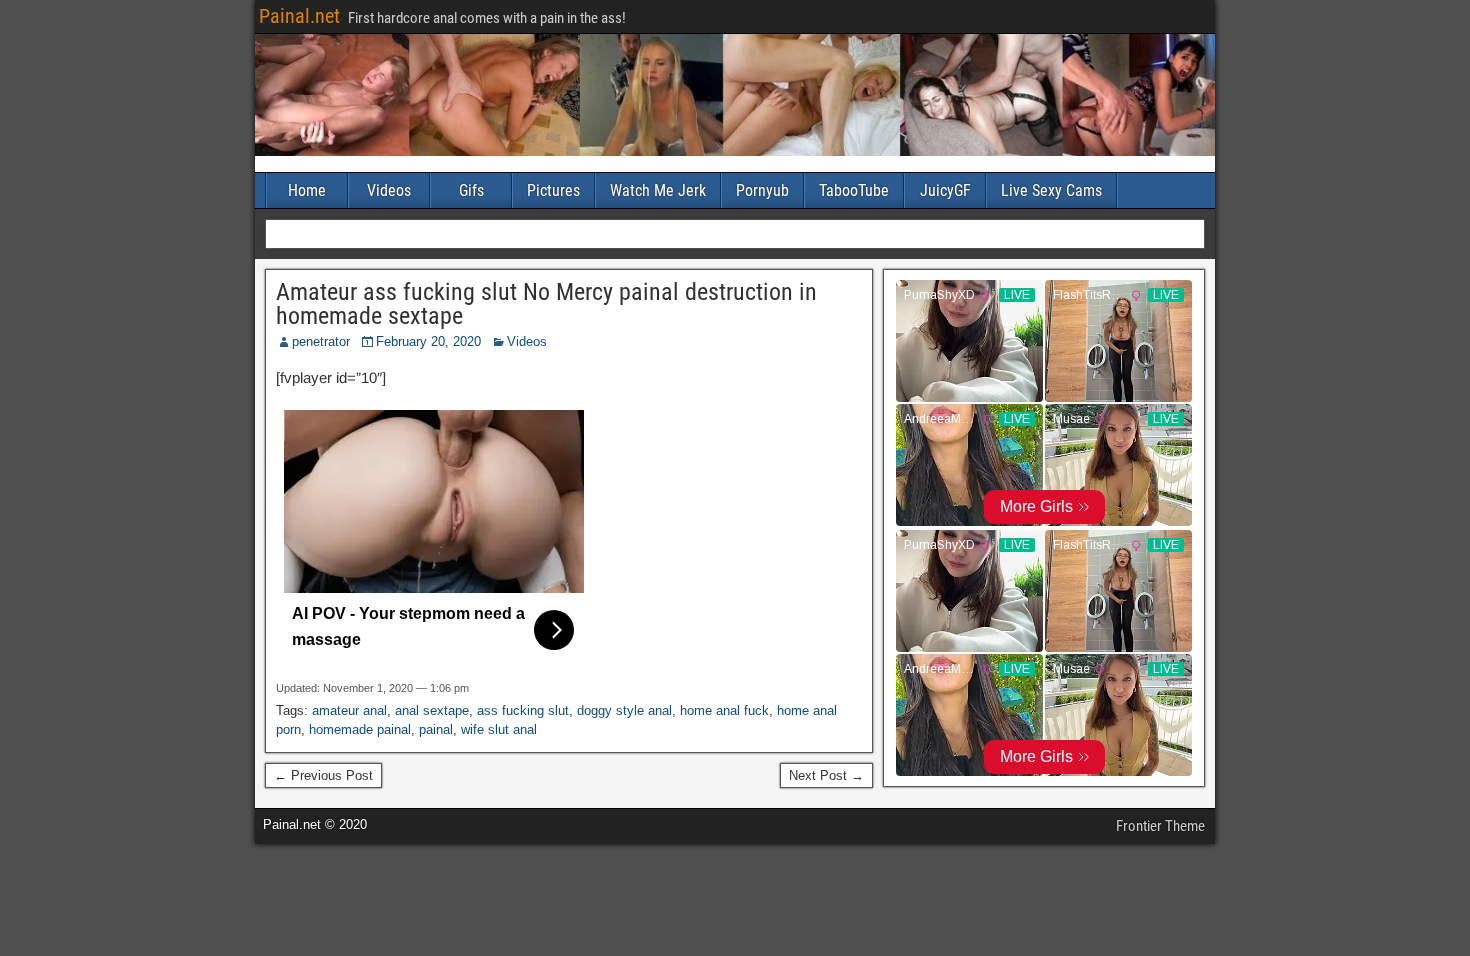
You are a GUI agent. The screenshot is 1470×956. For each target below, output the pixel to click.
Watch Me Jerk (658, 190)
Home (307, 190)
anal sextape (432, 710)
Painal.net (299, 16)
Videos (389, 190)
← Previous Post (323, 775)
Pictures (553, 190)
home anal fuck (724, 710)
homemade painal (360, 729)
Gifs (471, 190)
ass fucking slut (523, 710)
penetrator (321, 341)
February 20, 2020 (428, 341)
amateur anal (349, 710)
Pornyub (762, 190)
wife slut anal (499, 729)
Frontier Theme (1160, 826)
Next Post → (826, 775)
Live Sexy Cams (1051, 190)
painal (436, 729)
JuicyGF (945, 190)
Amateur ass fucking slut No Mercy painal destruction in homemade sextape (546, 304)
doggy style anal (624, 710)
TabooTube (854, 190)
